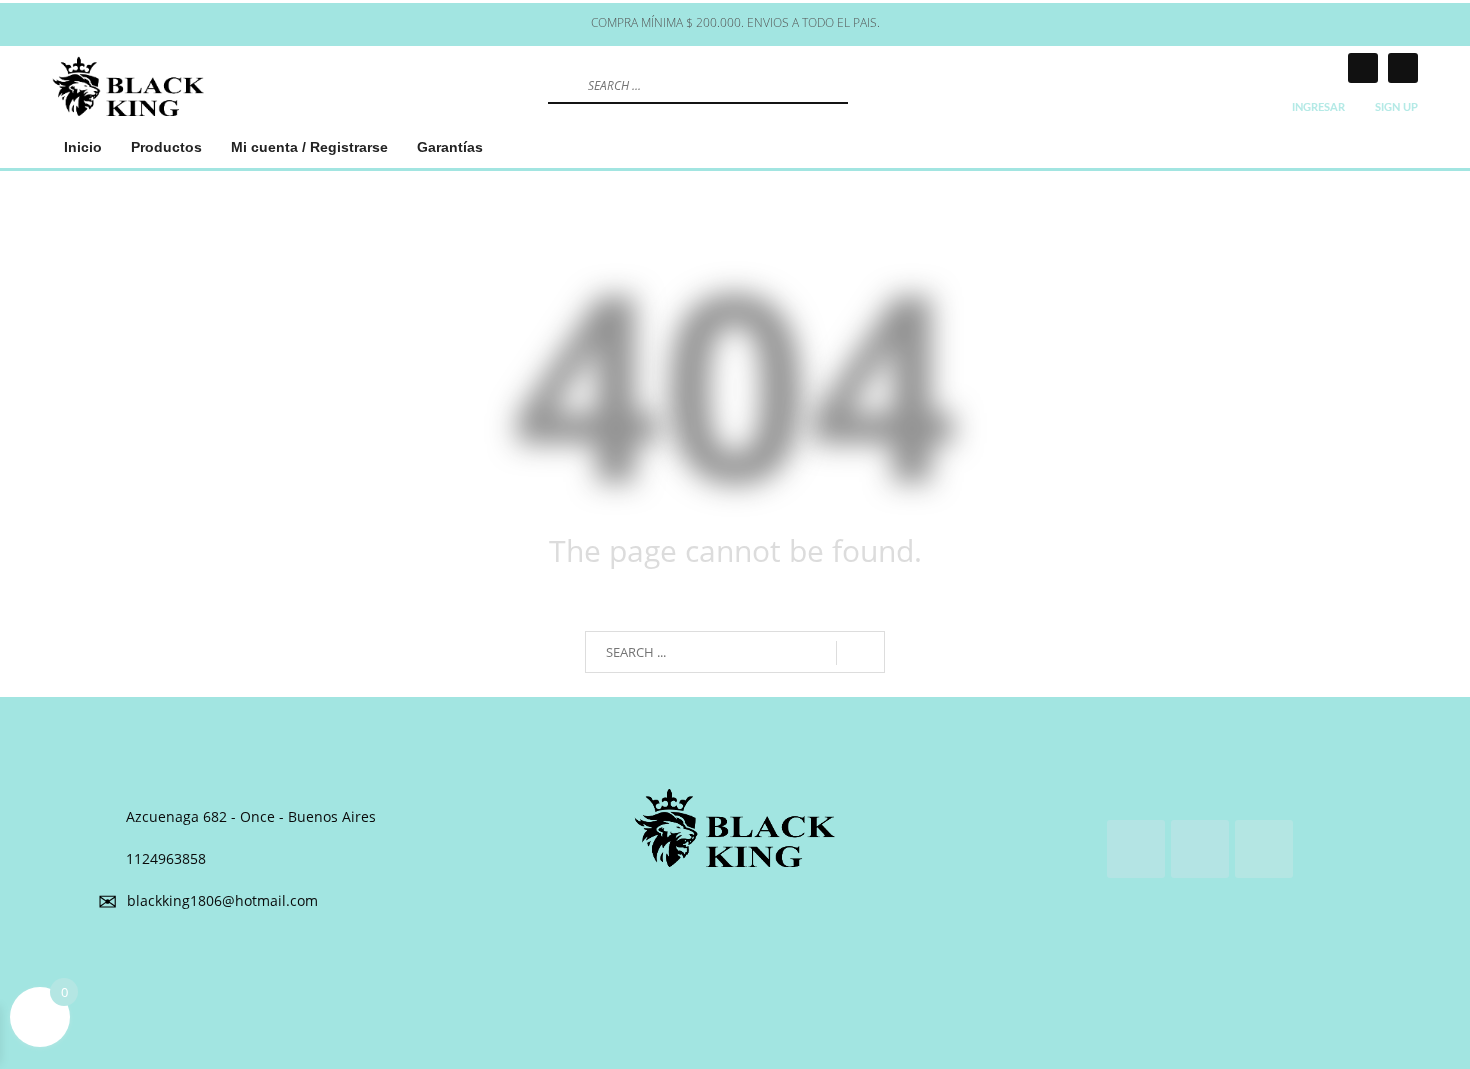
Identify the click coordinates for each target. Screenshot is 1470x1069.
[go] (561, 85)
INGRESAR (1318, 107)
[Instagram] (1363, 68)
